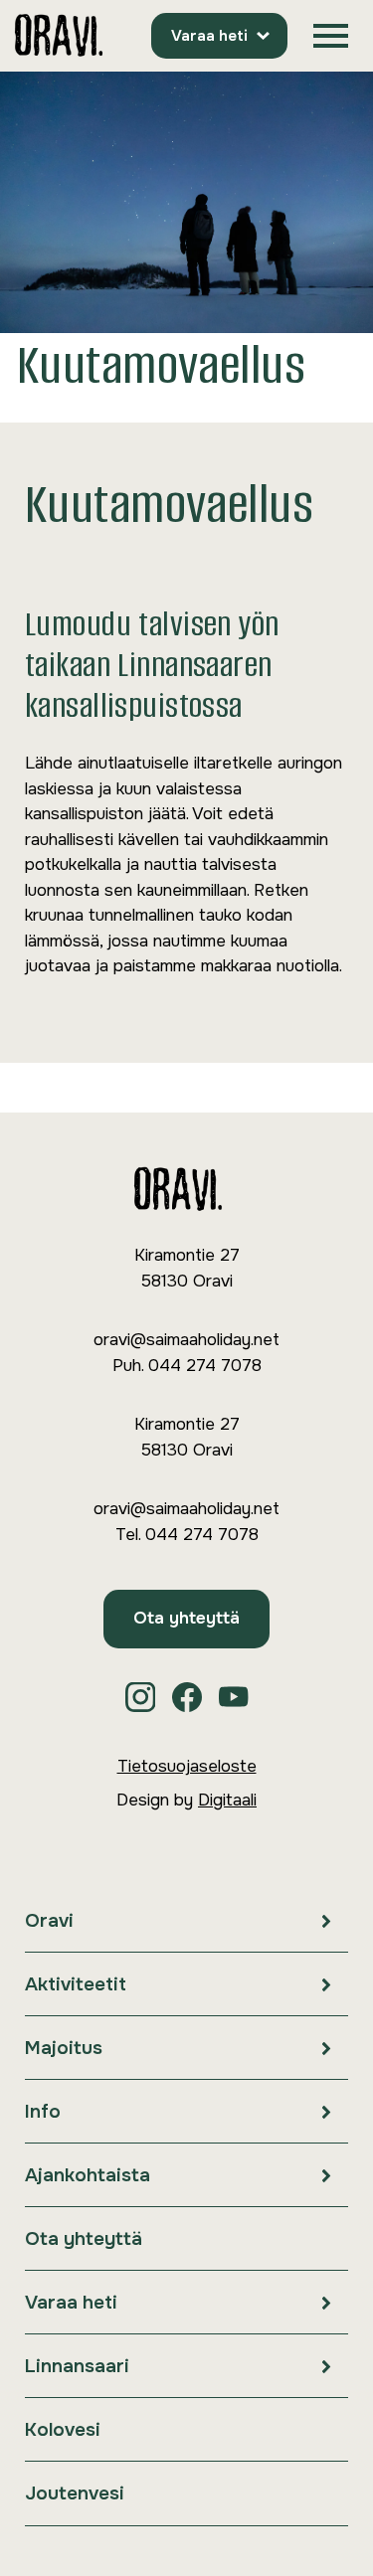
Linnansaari (77, 2366)
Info (43, 2112)
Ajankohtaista (88, 2175)
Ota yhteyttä (186, 1618)
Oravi (49, 1921)
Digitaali (227, 1800)
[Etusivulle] (59, 36)
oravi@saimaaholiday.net (186, 1340)
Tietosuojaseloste (187, 1766)
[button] (331, 36)
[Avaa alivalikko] (326, 1920)
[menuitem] (186, 1921)
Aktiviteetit (76, 1984)
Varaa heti (209, 36)
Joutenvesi (75, 2493)
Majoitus (64, 2048)
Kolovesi (63, 2430)
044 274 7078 (205, 1366)
